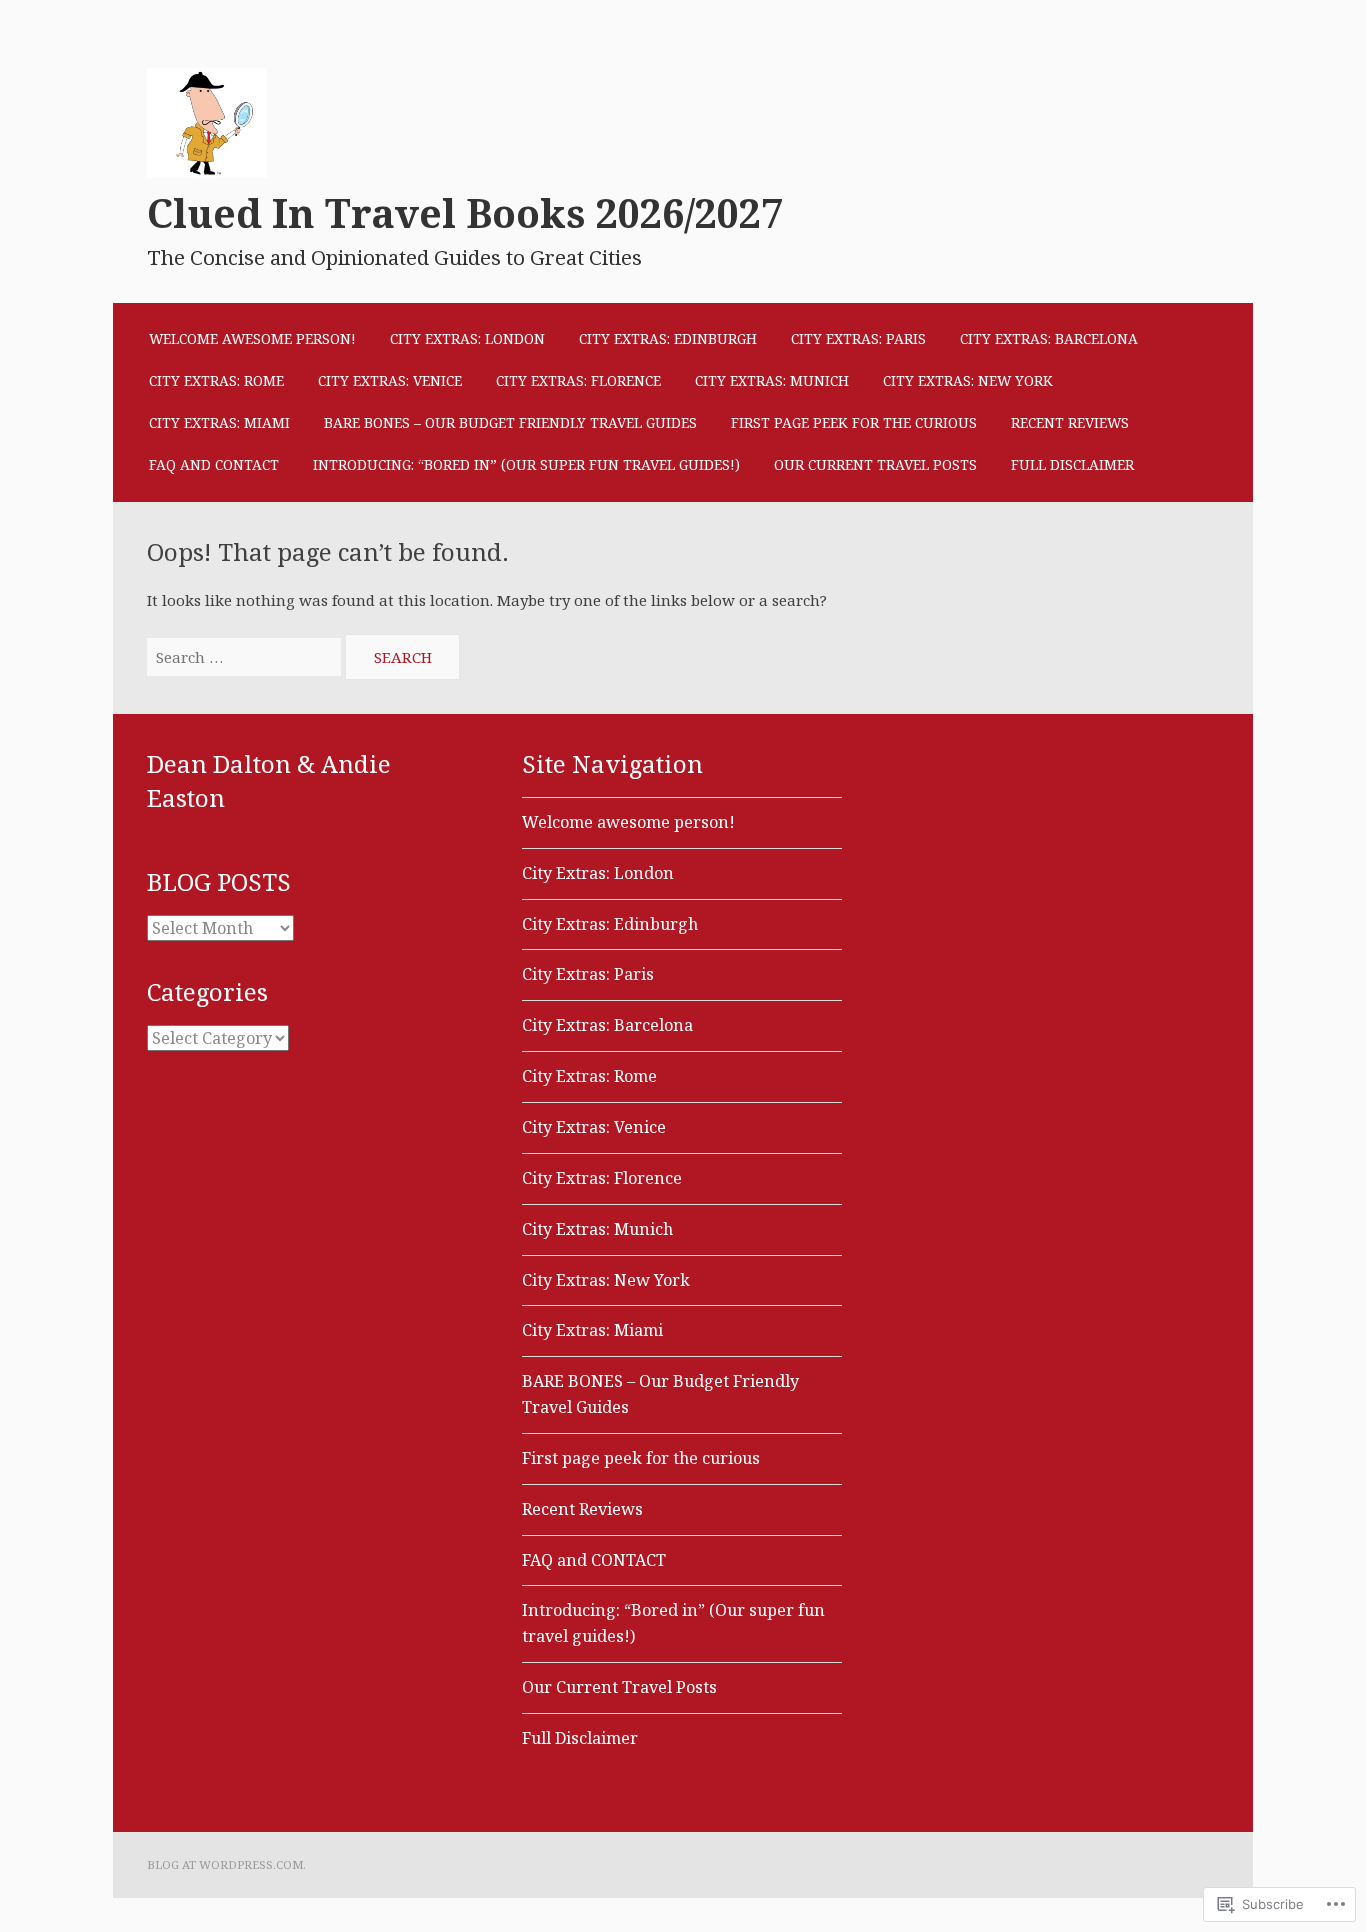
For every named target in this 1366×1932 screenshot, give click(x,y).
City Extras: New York (968, 380)
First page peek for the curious (854, 422)
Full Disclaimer (1072, 464)
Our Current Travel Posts (875, 464)
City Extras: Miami (219, 422)
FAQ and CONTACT (214, 464)
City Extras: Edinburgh (668, 338)
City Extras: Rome (216, 380)
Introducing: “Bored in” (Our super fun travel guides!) (526, 464)
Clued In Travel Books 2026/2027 (465, 214)
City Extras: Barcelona (1049, 338)
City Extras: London (467, 338)
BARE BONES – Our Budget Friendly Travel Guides (510, 422)
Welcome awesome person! (252, 338)
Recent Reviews (1070, 422)
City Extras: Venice (390, 380)
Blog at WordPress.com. (226, 1864)
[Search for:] (246, 657)
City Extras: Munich (772, 380)
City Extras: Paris (858, 338)
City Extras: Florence (578, 380)
